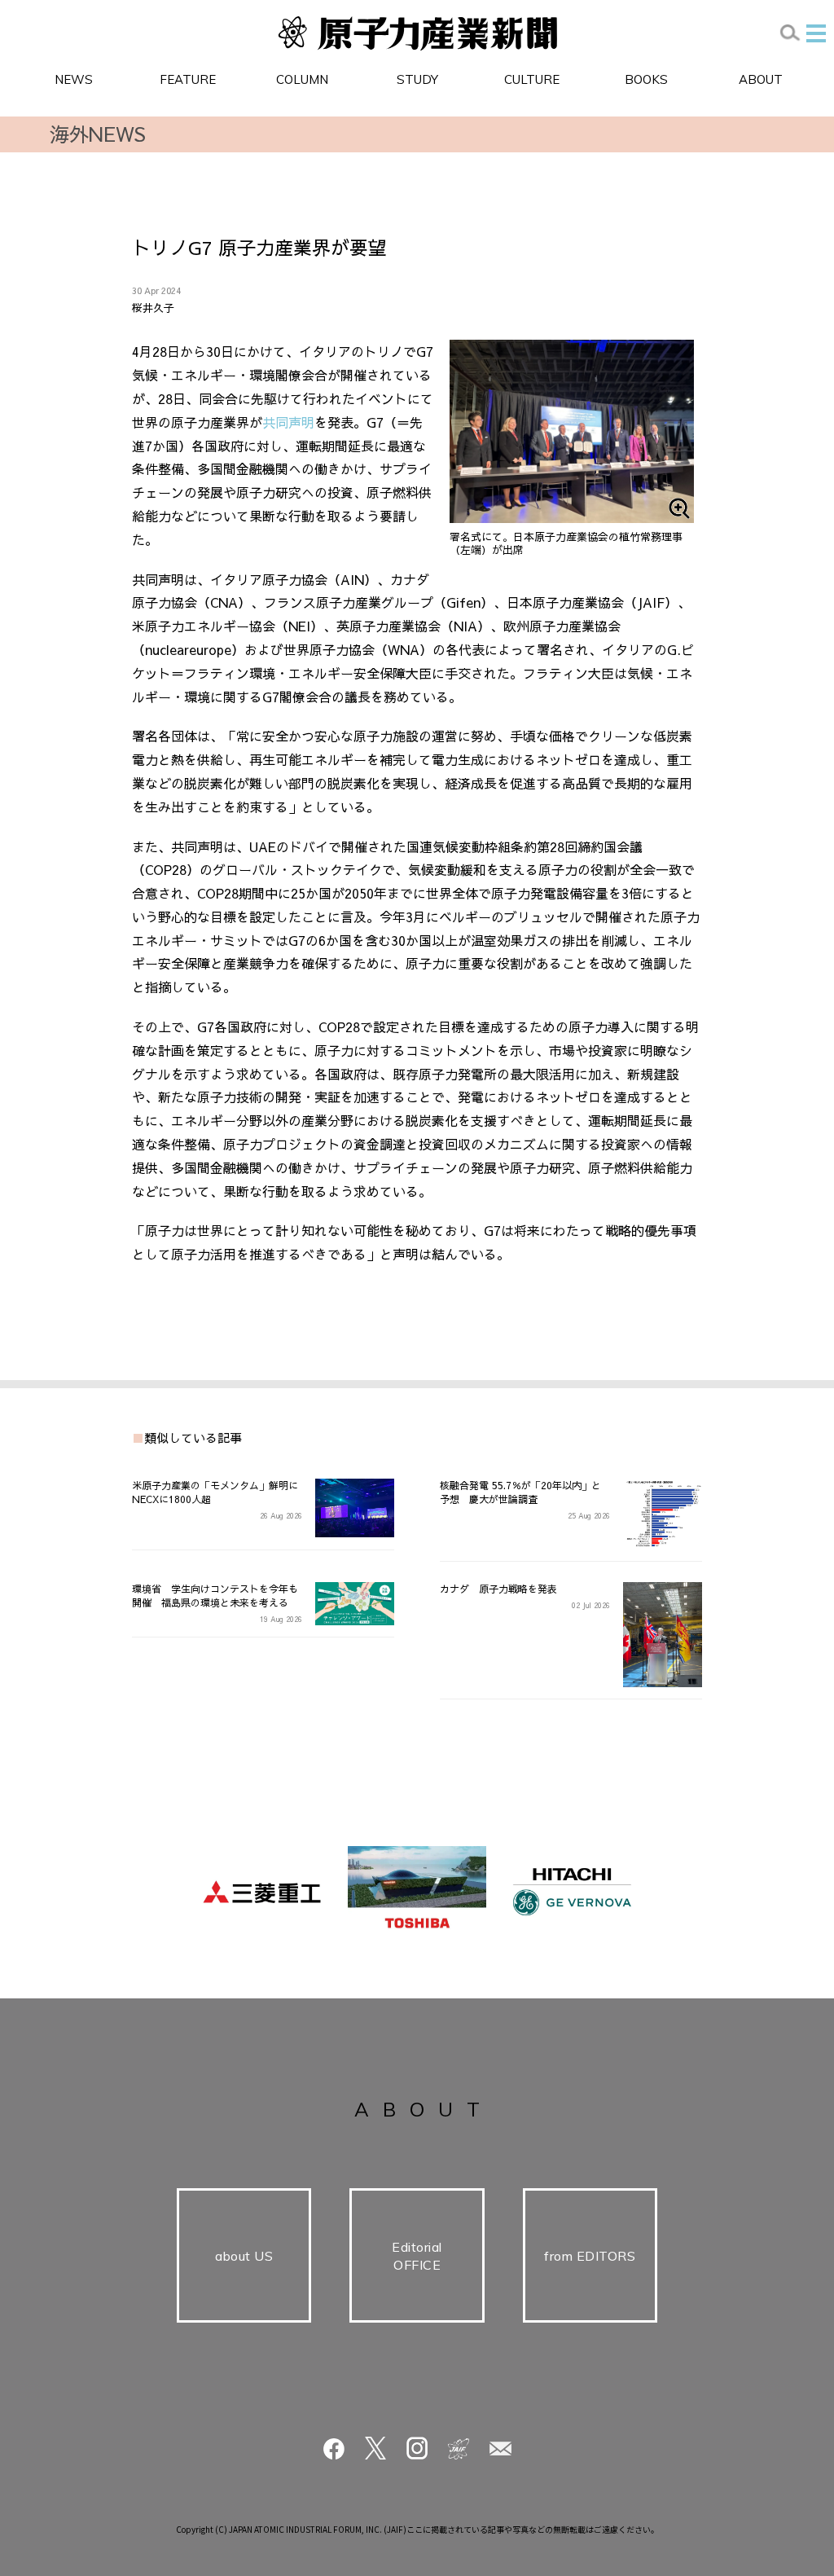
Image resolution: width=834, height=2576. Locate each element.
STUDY (417, 79)
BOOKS (646, 79)
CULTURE (532, 79)
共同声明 (288, 422)
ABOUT (761, 79)
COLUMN (302, 79)
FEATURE (188, 79)
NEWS (74, 79)
